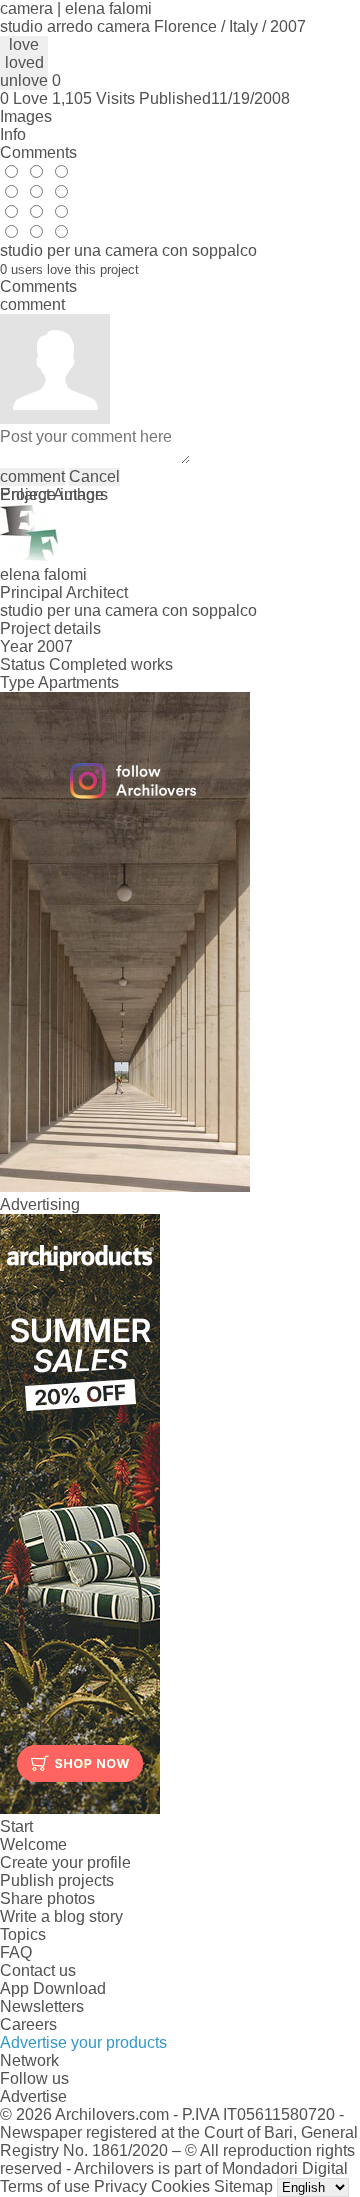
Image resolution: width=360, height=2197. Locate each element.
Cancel (94, 476)
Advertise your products (83, 2042)
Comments (38, 152)
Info (13, 134)
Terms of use (45, 2186)
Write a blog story (61, 1916)
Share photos (47, 1898)
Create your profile (65, 1862)
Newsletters (42, 2006)
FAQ (16, 1952)
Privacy (120, 2186)
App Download (53, 1988)
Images (26, 116)
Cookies (180, 2186)
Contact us (38, 1970)
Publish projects (57, 1880)
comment (32, 476)
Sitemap (243, 2186)
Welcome (33, 1844)
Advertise (33, 2096)
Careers (28, 2024)
